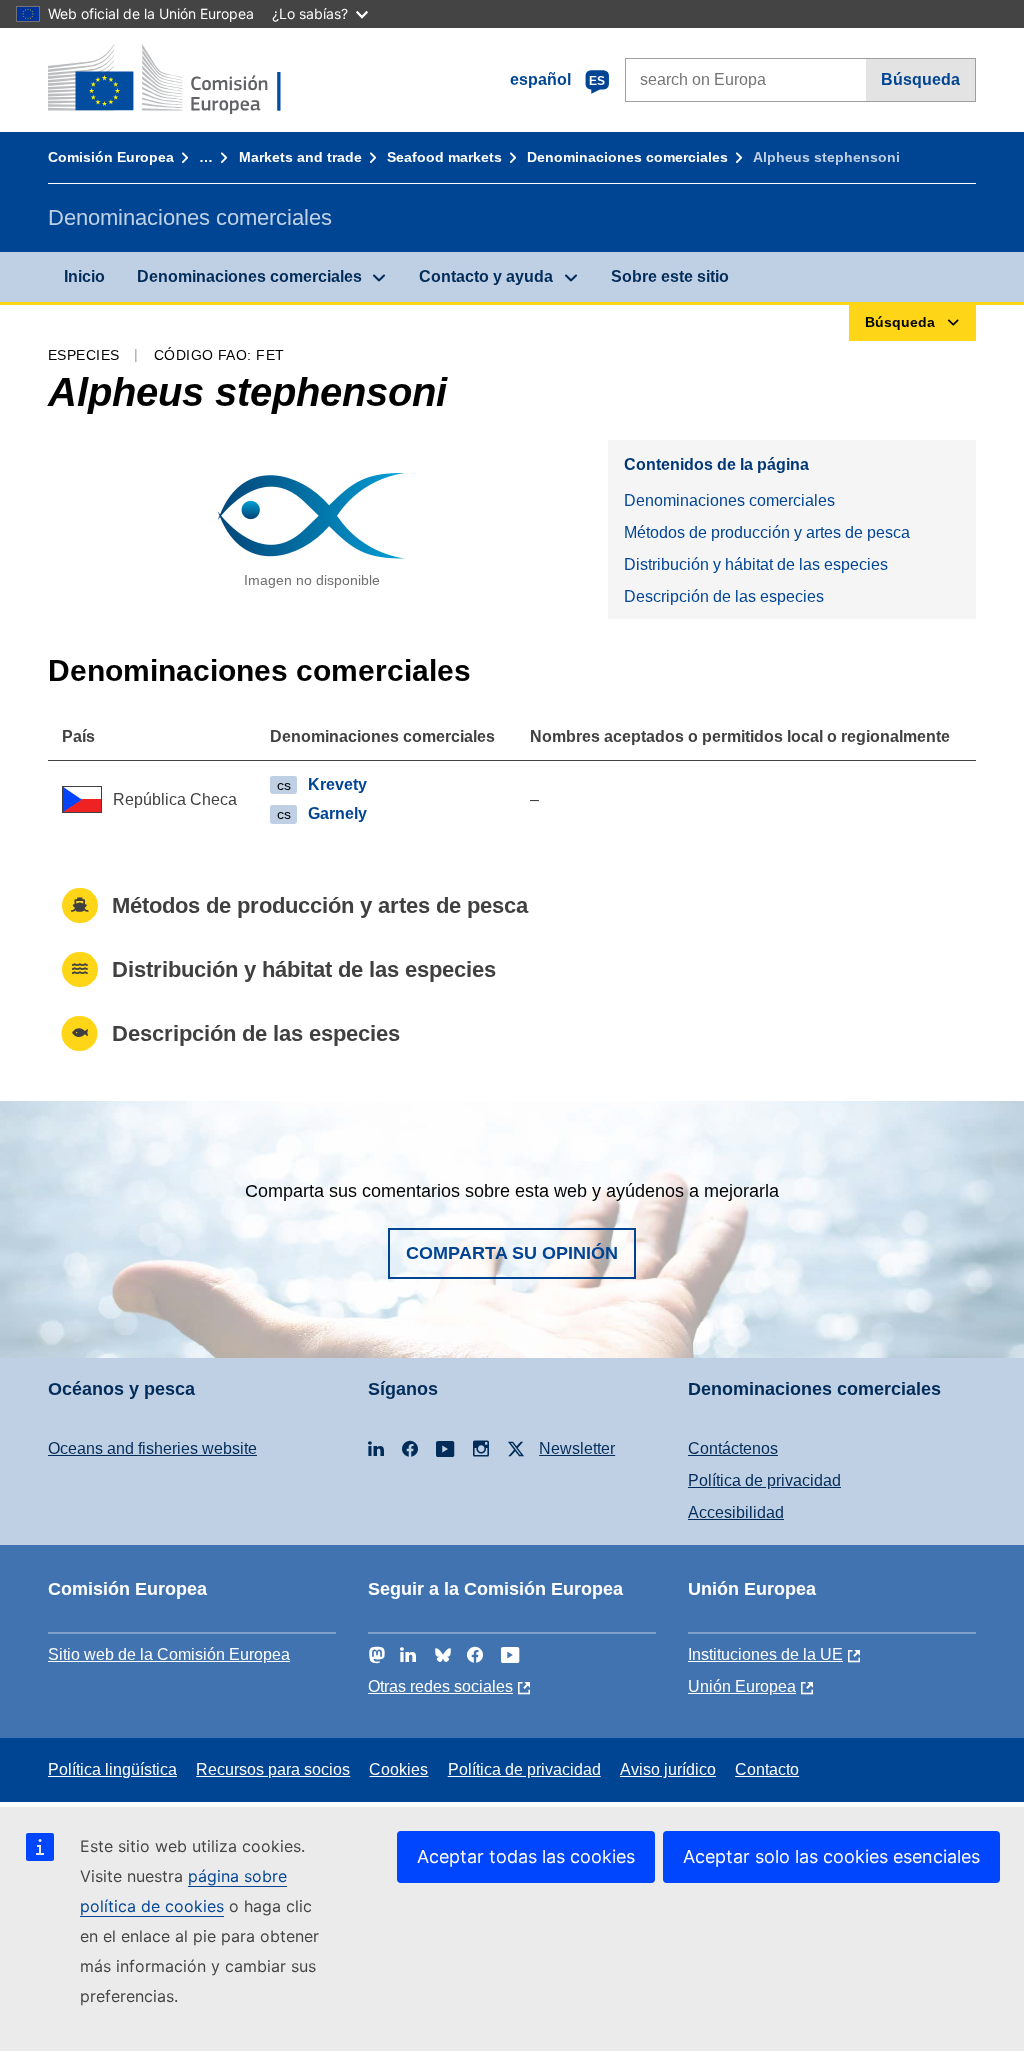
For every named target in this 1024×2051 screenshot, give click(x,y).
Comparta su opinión (512, 1253)
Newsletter (577, 1448)
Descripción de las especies (724, 596)
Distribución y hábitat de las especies (756, 564)
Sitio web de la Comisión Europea (169, 1654)
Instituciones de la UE (765, 1654)
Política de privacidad (764, 1480)
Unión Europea (742, 1686)
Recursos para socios (273, 1769)
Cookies (398, 1769)
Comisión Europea (111, 157)
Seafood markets (444, 157)
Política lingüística (112, 1769)
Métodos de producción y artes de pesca (767, 532)
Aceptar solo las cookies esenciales (831, 1856)
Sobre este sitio (670, 276)
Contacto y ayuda (486, 276)
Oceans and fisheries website (152, 1448)
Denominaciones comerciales (627, 157)
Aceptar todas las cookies (526, 1856)
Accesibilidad (736, 1512)
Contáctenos (733, 1448)
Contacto (767, 1769)
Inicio (84, 276)
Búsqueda (920, 79)
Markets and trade (300, 157)
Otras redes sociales (440, 1686)
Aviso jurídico (668, 1769)
